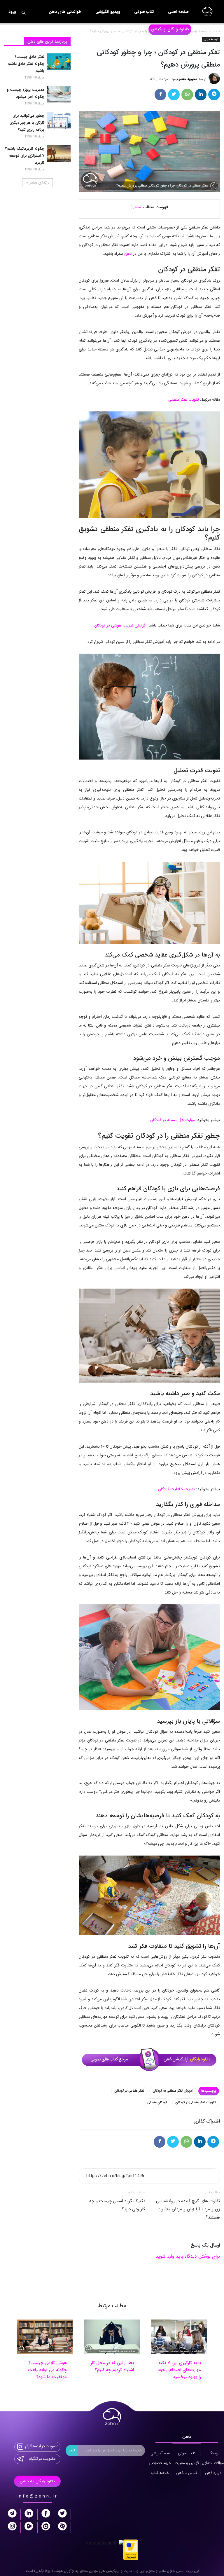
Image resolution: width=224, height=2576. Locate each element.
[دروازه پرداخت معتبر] (131, 2550)
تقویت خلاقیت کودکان (176, 1489)
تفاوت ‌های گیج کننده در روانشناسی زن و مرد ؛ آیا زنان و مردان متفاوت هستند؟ (188, 2209)
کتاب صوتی (144, 12)
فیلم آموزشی (160, 2453)
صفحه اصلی (178, 12)
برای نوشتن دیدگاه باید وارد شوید (188, 2256)
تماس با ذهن (187, 2473)
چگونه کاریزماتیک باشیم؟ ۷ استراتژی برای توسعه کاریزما (25, 156)
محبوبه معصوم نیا (185, 79)
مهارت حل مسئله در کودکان (173, 1120)
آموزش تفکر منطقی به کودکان (173, 2091)
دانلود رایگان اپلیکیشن (170, 29)
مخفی (136, 207)
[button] (23, 13)
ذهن (128, 254)
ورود (12, 12)
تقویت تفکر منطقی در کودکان (196, 2103)
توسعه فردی (211, 39)
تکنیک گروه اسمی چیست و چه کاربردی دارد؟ (117, 2205)
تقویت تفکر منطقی (184, 399)
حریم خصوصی (160, 2463)
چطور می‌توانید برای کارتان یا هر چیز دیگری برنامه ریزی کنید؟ (27, 123)
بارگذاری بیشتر (40, 183)
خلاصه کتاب (160, 2473)
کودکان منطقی (157, 2103)
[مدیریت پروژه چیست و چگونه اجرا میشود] (59, 95)
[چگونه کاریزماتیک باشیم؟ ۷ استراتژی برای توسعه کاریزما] (59, 153)
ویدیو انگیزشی (108, 12)
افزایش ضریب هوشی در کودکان (120, 625)
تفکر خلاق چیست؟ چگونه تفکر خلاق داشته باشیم (26, 64)
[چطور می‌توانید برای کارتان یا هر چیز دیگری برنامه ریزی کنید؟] (59, 121)
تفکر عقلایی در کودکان (129, 2091)
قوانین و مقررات (187, 2463)
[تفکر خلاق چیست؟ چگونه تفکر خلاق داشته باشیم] (59, 62)
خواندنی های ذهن (65, 12)
